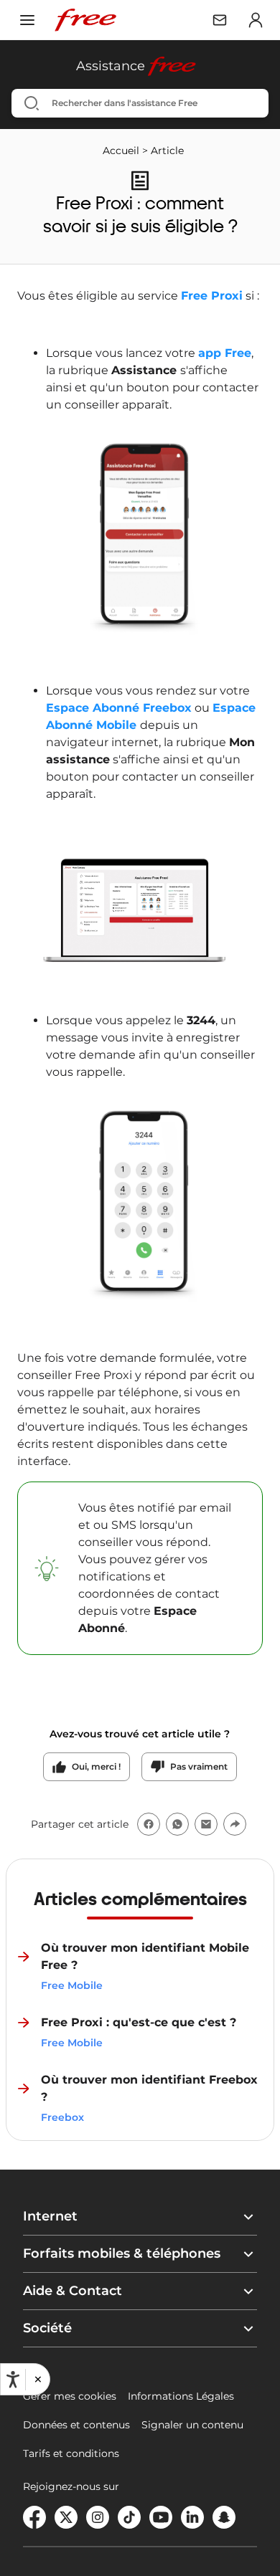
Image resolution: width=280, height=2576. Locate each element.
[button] (37, 2380)
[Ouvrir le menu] (27, 20)
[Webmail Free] (220, 20)
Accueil (121, 151)
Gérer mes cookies (70, 2396)
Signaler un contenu (192, 2425)
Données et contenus (76, 2425)
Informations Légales (181, 2396)
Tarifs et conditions (71, 2453)
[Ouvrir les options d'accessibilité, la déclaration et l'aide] (13, 2380)
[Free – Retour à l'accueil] (85, 20)
